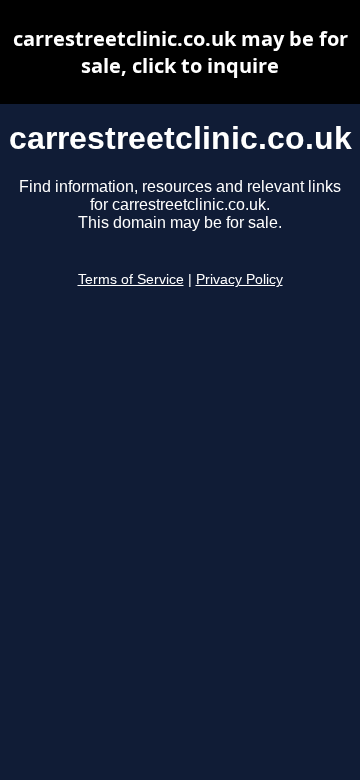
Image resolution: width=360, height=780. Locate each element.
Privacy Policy (239, 279)
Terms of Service (131, 279)
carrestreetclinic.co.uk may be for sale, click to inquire (180, 52)
